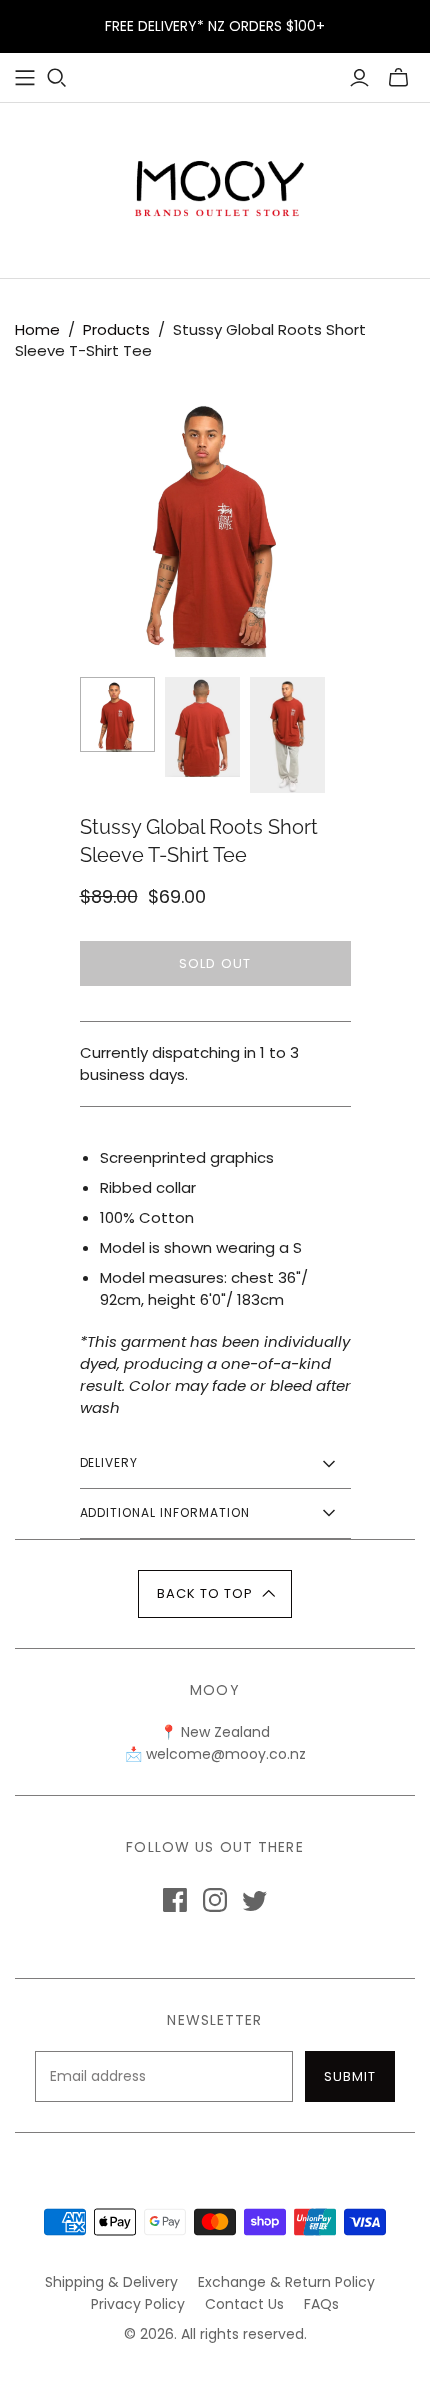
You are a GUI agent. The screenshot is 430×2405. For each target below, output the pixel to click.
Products (116, 329)
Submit (350, 2076)
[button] (215, 1594)
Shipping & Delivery (111, 2282)
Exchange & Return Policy (286, 2282)
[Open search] (57, 78)
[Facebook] (175, 1900)
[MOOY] (215, 186)
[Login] (359, 78)
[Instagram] (215, 1900)
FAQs (321, 2304)
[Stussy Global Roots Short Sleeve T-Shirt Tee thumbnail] (117, 714)
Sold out (214, 963)
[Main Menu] (25, 78)
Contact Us (244, 2304)
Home (37, 329)
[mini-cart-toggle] (398, 78)
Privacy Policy (138, 2304)
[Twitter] (255, 1900)
